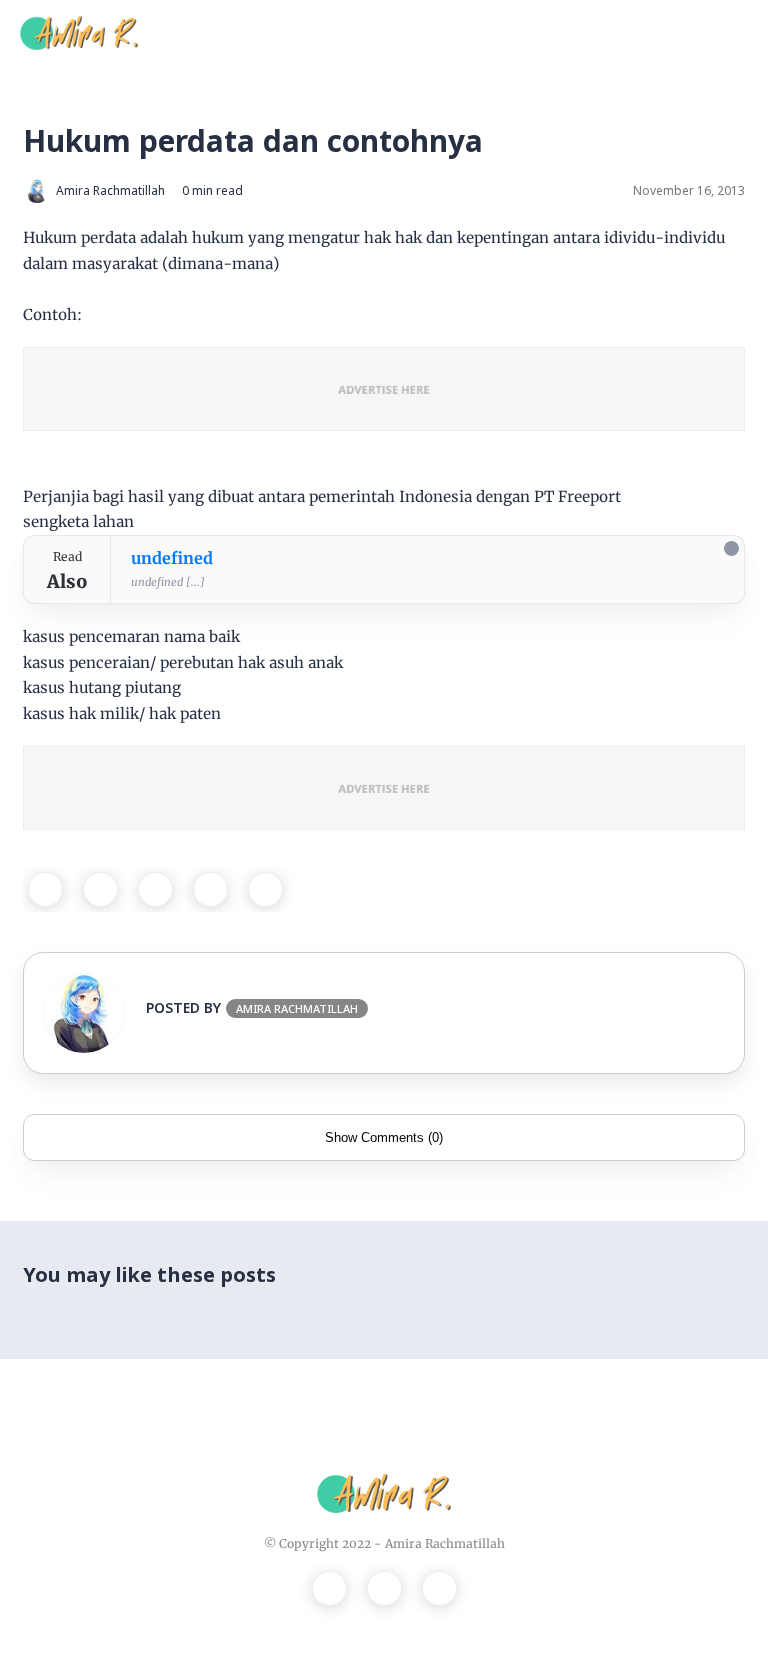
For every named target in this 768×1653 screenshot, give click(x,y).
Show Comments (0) (384, 1137)
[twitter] (100, 889)
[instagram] (384, 1588)
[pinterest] (210, 889)
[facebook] (45, 889)
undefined (172, 558)
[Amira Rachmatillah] (79, 31)
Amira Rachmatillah (445, 1543)
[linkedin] (265, 889)
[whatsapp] (155, 889)
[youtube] (439, 1588)
